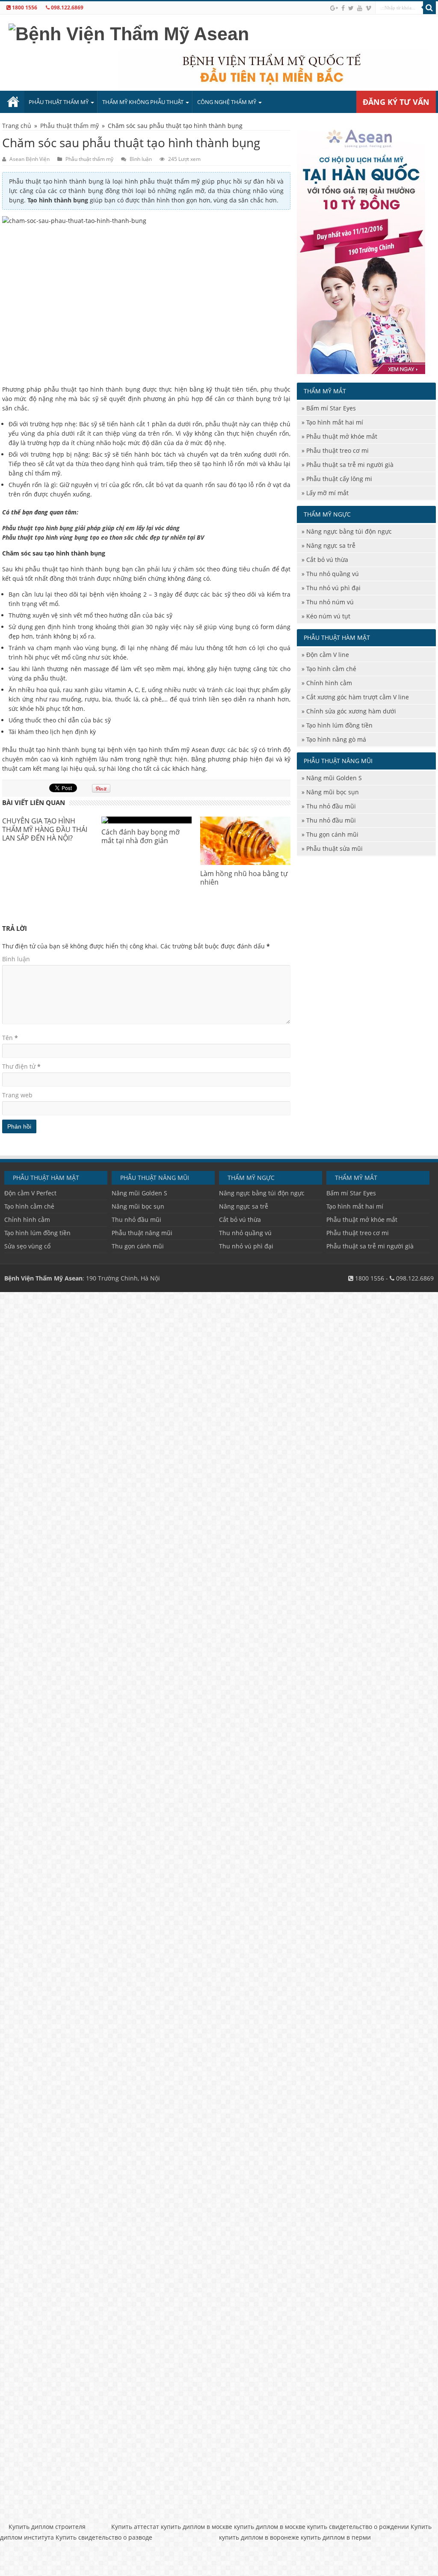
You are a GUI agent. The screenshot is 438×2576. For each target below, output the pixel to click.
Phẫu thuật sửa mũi (334, 848)
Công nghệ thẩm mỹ (227, 102)
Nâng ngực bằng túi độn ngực (349, 531)
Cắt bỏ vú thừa (327, 560)
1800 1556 (24, 7)
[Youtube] (360, 8)
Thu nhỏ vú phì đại (333, 588)
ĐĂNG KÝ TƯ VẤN (396, 102)
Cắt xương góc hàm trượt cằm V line (358, 697)
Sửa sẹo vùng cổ (27, 1246)
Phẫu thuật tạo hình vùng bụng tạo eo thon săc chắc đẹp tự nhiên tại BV (103, 537)
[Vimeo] (368, 8)
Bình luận (141, 159)
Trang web (17, 1095)
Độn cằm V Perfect (30, 1193)
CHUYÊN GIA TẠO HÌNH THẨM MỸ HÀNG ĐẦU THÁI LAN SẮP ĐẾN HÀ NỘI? (45, 829)
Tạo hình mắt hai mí (335, 422)
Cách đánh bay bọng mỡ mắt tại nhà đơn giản (141, 836)
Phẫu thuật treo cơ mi (337, 450)
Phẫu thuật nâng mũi (142, 1233)
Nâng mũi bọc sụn (333, 792)
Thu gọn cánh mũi (332, 834)
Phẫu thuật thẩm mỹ (59, 102)
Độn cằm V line (328, 655)
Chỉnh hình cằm (329, 683)
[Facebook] (343, 8)
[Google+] (334, 8)
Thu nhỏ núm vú (330, 602)
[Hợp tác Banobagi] (361, 247)
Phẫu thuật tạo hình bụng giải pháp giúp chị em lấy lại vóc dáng (91, 528)
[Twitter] (351, 8)
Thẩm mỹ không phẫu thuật (143, 102)
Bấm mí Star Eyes (331, 408)
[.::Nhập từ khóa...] (429, 8)
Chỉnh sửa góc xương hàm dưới (351, 711)
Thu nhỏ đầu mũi (331, 806)
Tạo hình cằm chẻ (331, 669)
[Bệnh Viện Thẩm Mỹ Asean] (129, 33)
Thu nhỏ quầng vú (333, 574)
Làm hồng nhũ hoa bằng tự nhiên (244, 878)
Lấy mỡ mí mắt (327, 493)
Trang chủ (13, 102)
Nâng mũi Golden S (334, 778)
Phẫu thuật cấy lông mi (339, 479)
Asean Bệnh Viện (30, 159)
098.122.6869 (67, 7)
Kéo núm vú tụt (328, 616)
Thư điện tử (21, 1066)
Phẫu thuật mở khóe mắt (342, 436)
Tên (10, 1038)
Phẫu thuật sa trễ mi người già (350, 465)
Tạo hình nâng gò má (336, 739)
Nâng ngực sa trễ (331, 545)
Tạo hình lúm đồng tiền (339, 725)
